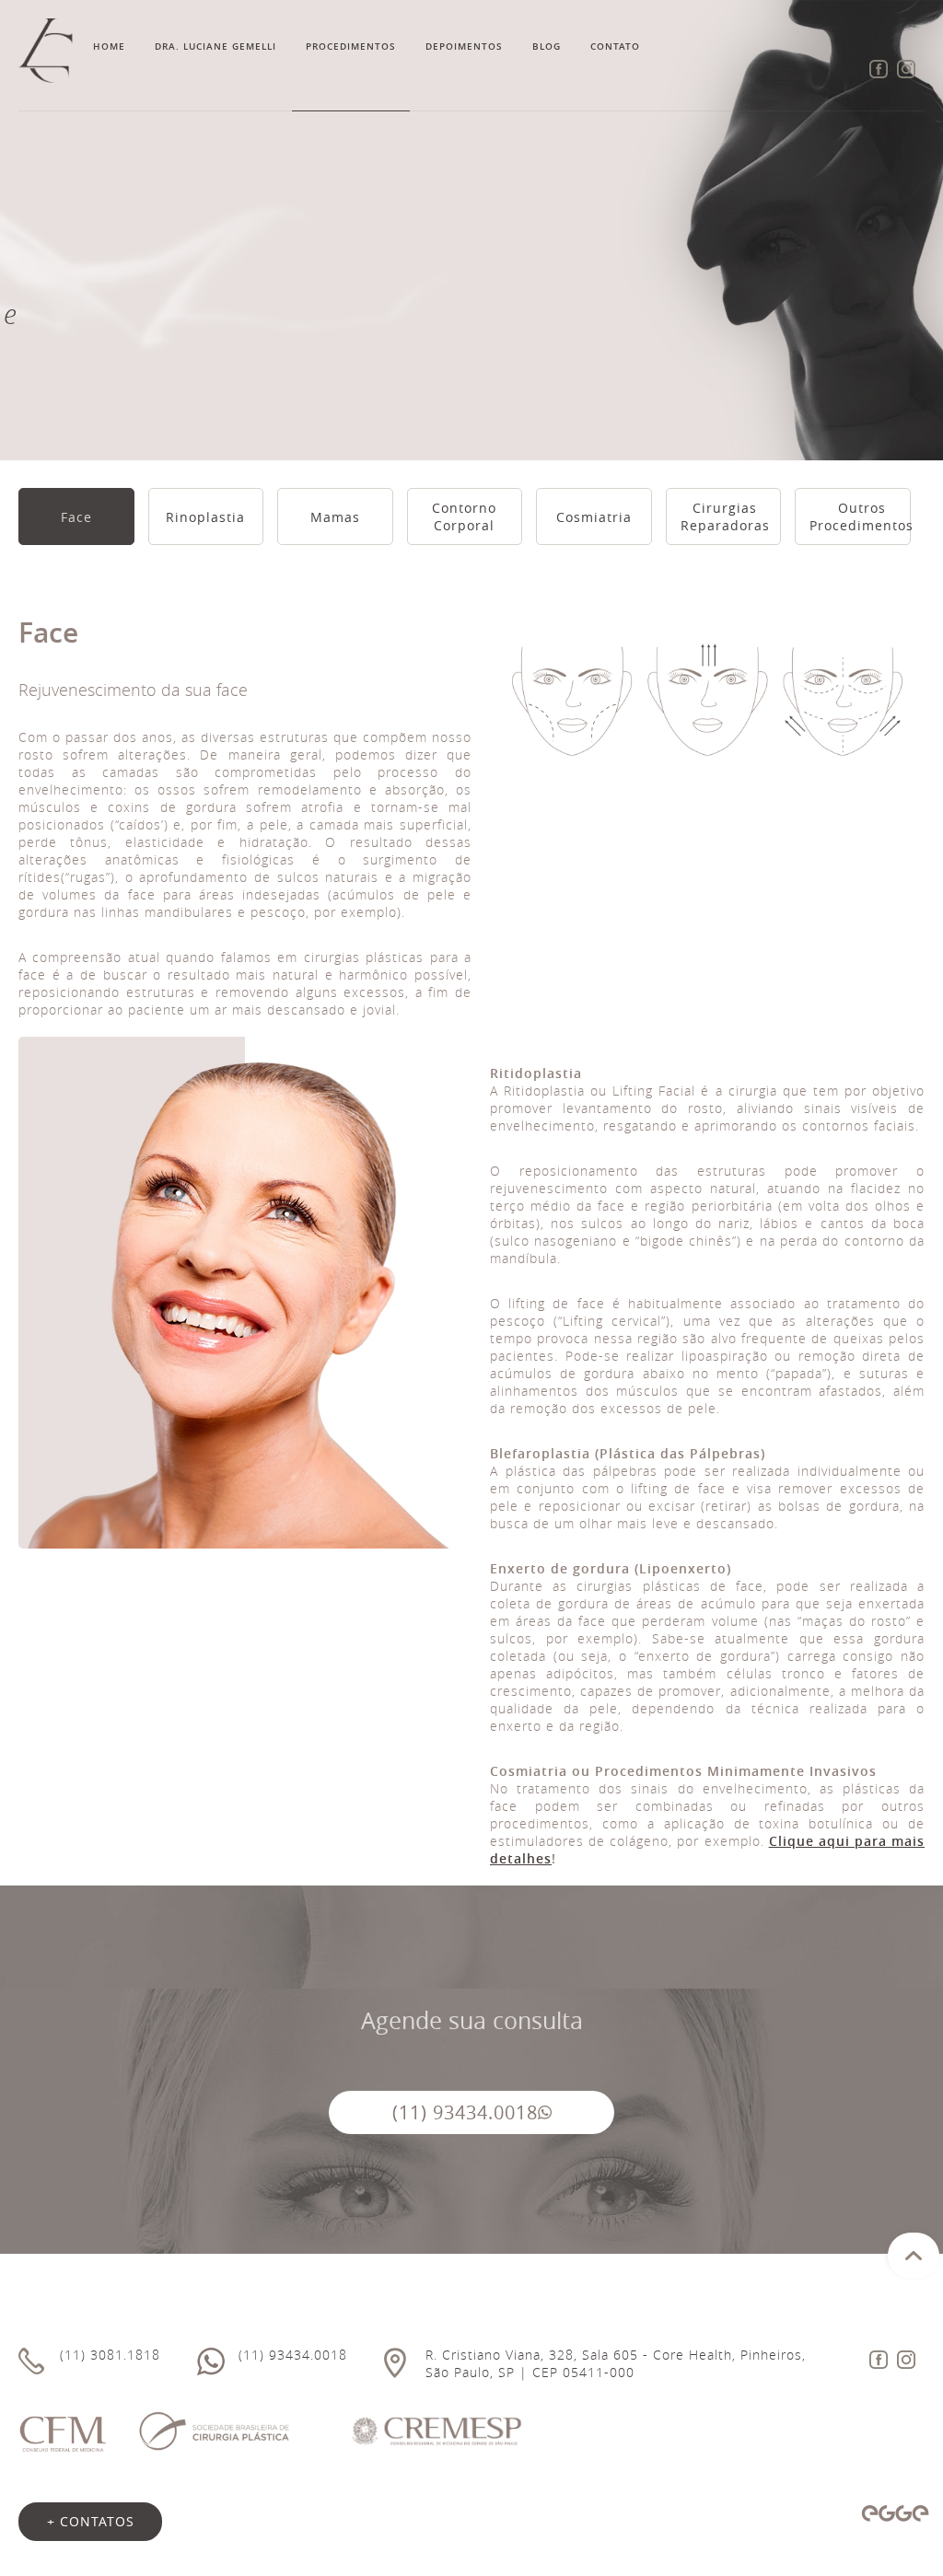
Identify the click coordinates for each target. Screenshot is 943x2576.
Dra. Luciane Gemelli (215, 46)
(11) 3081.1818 (110, 2355)
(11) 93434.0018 (465, 2112)
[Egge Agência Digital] (895, 2513)
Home (109, 46)
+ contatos (91, 2521)
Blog (547, 46)
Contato (615, 46)
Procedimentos (351, 46)
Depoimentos (464, 46)
